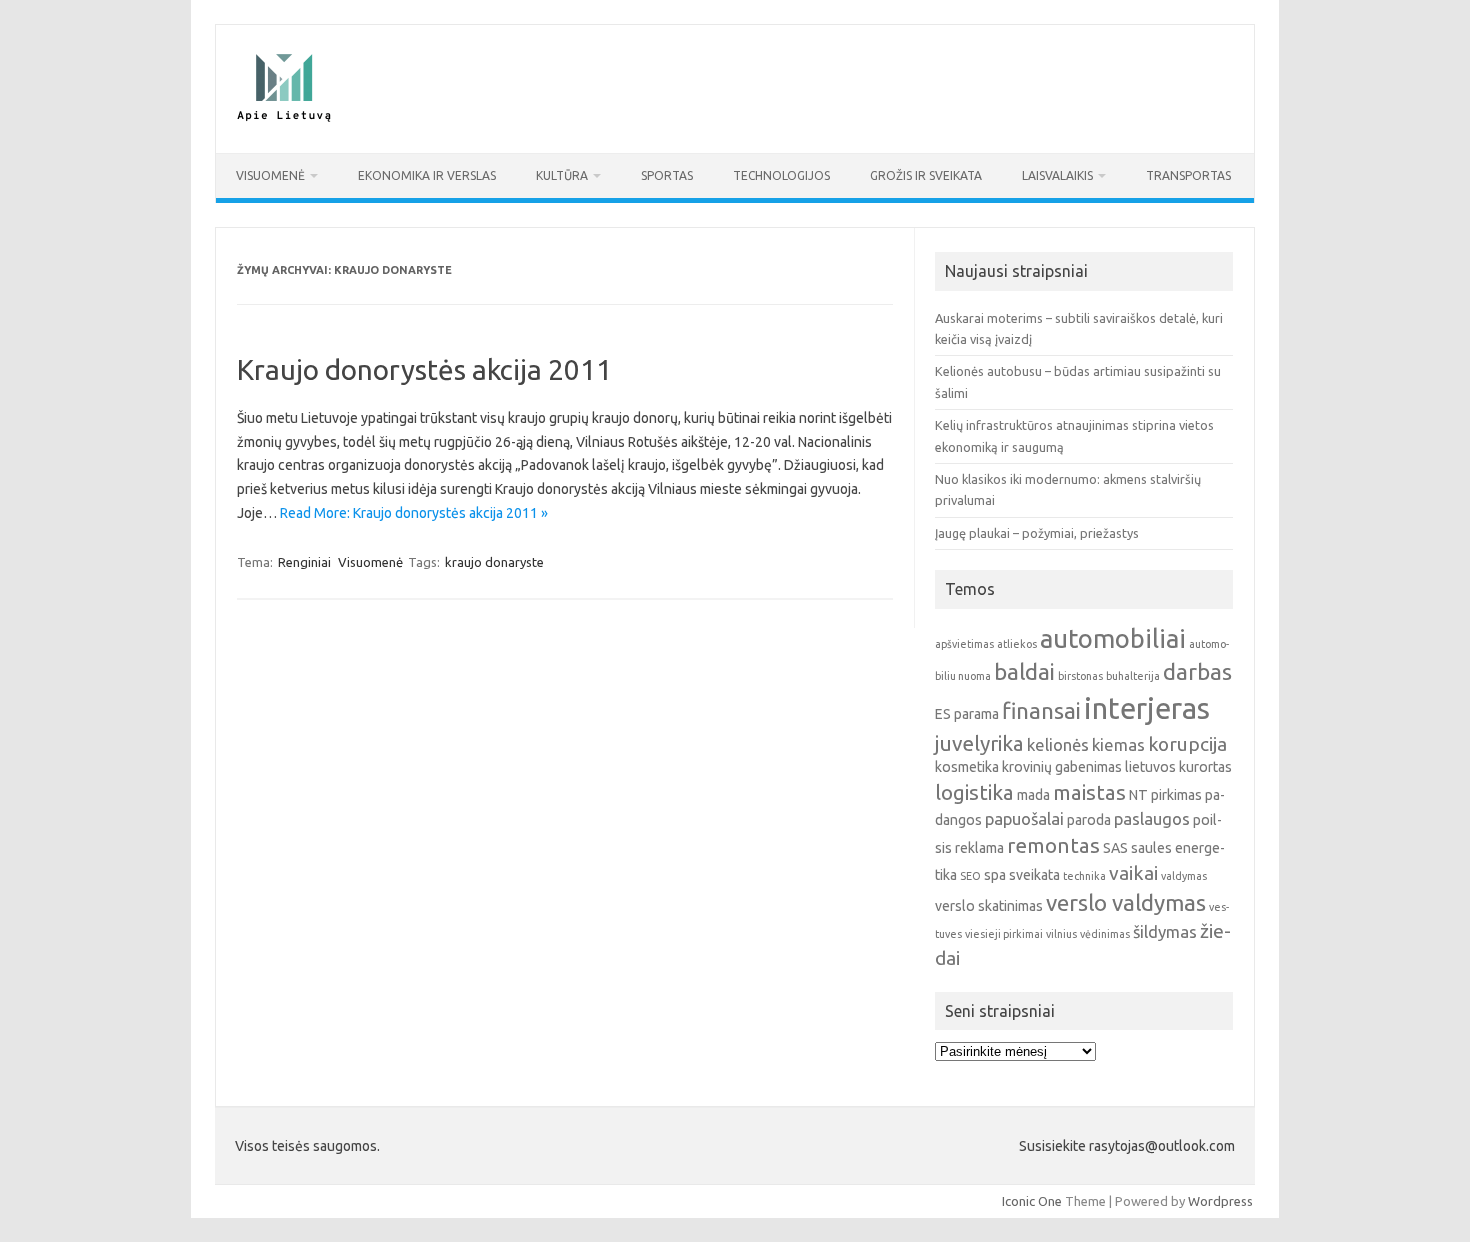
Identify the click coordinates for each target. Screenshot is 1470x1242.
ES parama (967, 714)
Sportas (667, 175)
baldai (1024, 671)
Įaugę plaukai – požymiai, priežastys (1037, 533)
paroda (1089, 820)
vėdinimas (1105, 934)
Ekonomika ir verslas (427, 175)
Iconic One (1032, 1201)
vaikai (1133, 873)
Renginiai (304, 562)
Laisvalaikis (1057, 175)
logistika (974, 792)
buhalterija (1133, 676)
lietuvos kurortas (1178, 767)
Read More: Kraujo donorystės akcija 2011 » (414, 513)
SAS (1115, 848)
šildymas (1165, 931)
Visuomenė (270, 175)
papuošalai (1024, 818)
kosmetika (967, 767)
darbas (1197, 671)
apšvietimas (964, 644)
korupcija (1187, 744)
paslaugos (1152, 818)
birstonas (1080, 676)
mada (1033, 795)
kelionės (1058, 744)
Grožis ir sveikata (926, 175)
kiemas (1118, 744)
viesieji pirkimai (1004, 934)
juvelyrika (979, 743)
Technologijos (781, 175)
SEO (970, 876)
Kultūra (562, 175)
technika (1084, 876)
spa (995, 875)
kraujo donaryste (494, 562)
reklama (979, 848)
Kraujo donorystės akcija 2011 (424, 369)
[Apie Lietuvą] (283, 119)
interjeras (1147, 708)
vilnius (1061, 934)
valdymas (1184, 876)
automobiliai (1113, 638)
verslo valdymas (1126, 902)
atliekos (1017, 644)
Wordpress (1220, 1201)
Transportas (1188, 175)
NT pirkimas (1165, 795)
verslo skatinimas (989, 906)
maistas (1089, 792)
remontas (1053, 845)
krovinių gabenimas (1062, 767)
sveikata (1034, 875)
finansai (1041, 710)
